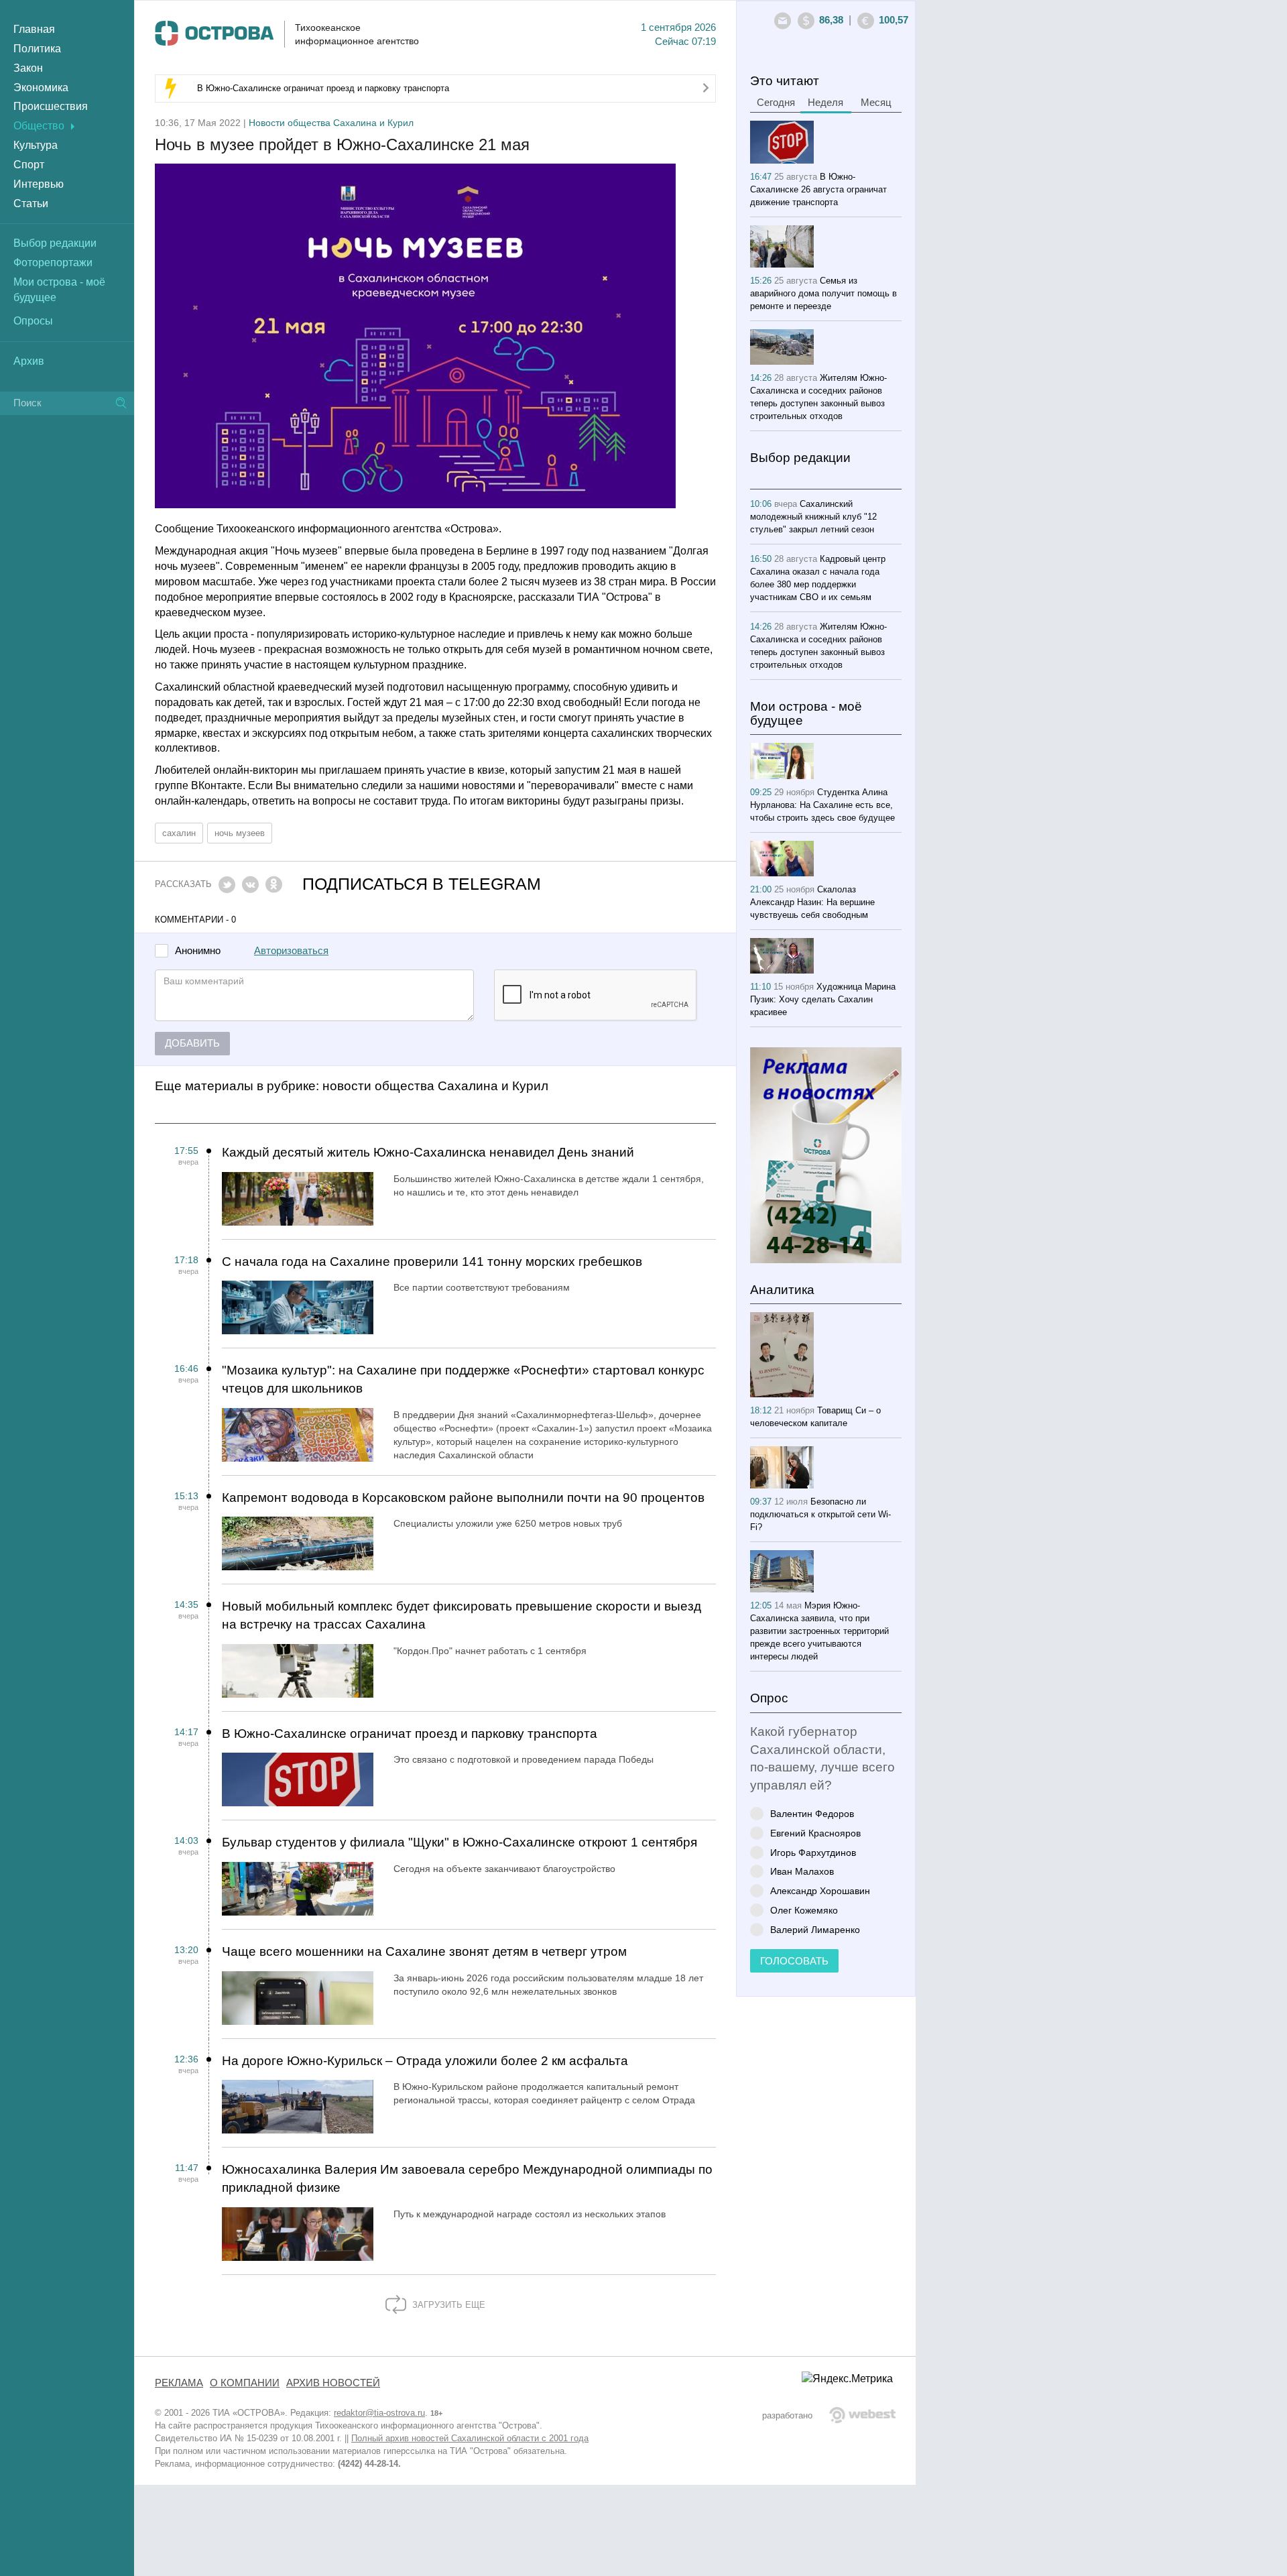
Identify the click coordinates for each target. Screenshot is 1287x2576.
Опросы (33, 321)
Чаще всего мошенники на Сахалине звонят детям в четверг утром (424, 1951)
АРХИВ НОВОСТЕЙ (333, 2383)
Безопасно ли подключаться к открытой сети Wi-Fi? (820, 1514)
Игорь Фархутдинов (813, 1852)
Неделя (825, 103)
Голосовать (794, 1961)
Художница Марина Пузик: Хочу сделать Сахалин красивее (823, 999)
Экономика (41, 87)
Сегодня (776, 103)
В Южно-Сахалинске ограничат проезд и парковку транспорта (323, 88)
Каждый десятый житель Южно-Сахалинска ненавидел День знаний (428, 1152)
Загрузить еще (447, 2305)
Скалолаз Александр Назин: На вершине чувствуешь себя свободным (812, 902)
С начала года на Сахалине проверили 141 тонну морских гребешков (432, 1262)
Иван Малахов (802, 1871)
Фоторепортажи (53, 262)
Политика (37, 49)
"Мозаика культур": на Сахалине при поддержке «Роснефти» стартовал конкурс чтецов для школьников (463, 1379)
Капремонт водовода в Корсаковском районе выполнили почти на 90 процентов (463, 1498)
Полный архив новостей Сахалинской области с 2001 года (470, 2438)
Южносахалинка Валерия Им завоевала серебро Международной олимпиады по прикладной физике (467, 2178)
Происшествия (51, 106)
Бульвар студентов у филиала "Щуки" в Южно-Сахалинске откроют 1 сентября (459, 1842)
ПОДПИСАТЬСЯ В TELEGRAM (422, 884)
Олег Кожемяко (804, 1910)
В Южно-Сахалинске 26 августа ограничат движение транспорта (818, 189)
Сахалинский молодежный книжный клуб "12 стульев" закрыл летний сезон (813, 517)
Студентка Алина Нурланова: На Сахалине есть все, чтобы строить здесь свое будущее (822, 805)
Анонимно (198, 951)
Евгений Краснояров (815, 1833)
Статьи (31, 203)
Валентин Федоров (812, 1813)
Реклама (179, 2383)
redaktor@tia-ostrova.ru (379, 2413)
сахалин (179, 833)
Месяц (876, 103)
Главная (34, 29)
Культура (36, 145)
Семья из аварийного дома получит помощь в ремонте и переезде (823, 293)
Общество (39, 126)
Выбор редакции (55, 243)
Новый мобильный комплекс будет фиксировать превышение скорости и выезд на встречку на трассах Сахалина (462, 1615)
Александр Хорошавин (820, 1890)
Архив (29, 361)
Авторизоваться (291, 951)
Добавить (192, 1043)
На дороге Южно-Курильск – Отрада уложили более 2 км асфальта (425, 2061)
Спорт (29, 165)
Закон (28, 68)
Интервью (39, 184)
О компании (245, 2383)
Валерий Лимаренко (815, 1929)
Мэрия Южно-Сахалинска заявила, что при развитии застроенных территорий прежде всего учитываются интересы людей (819, 1631)
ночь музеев (240, 833)
